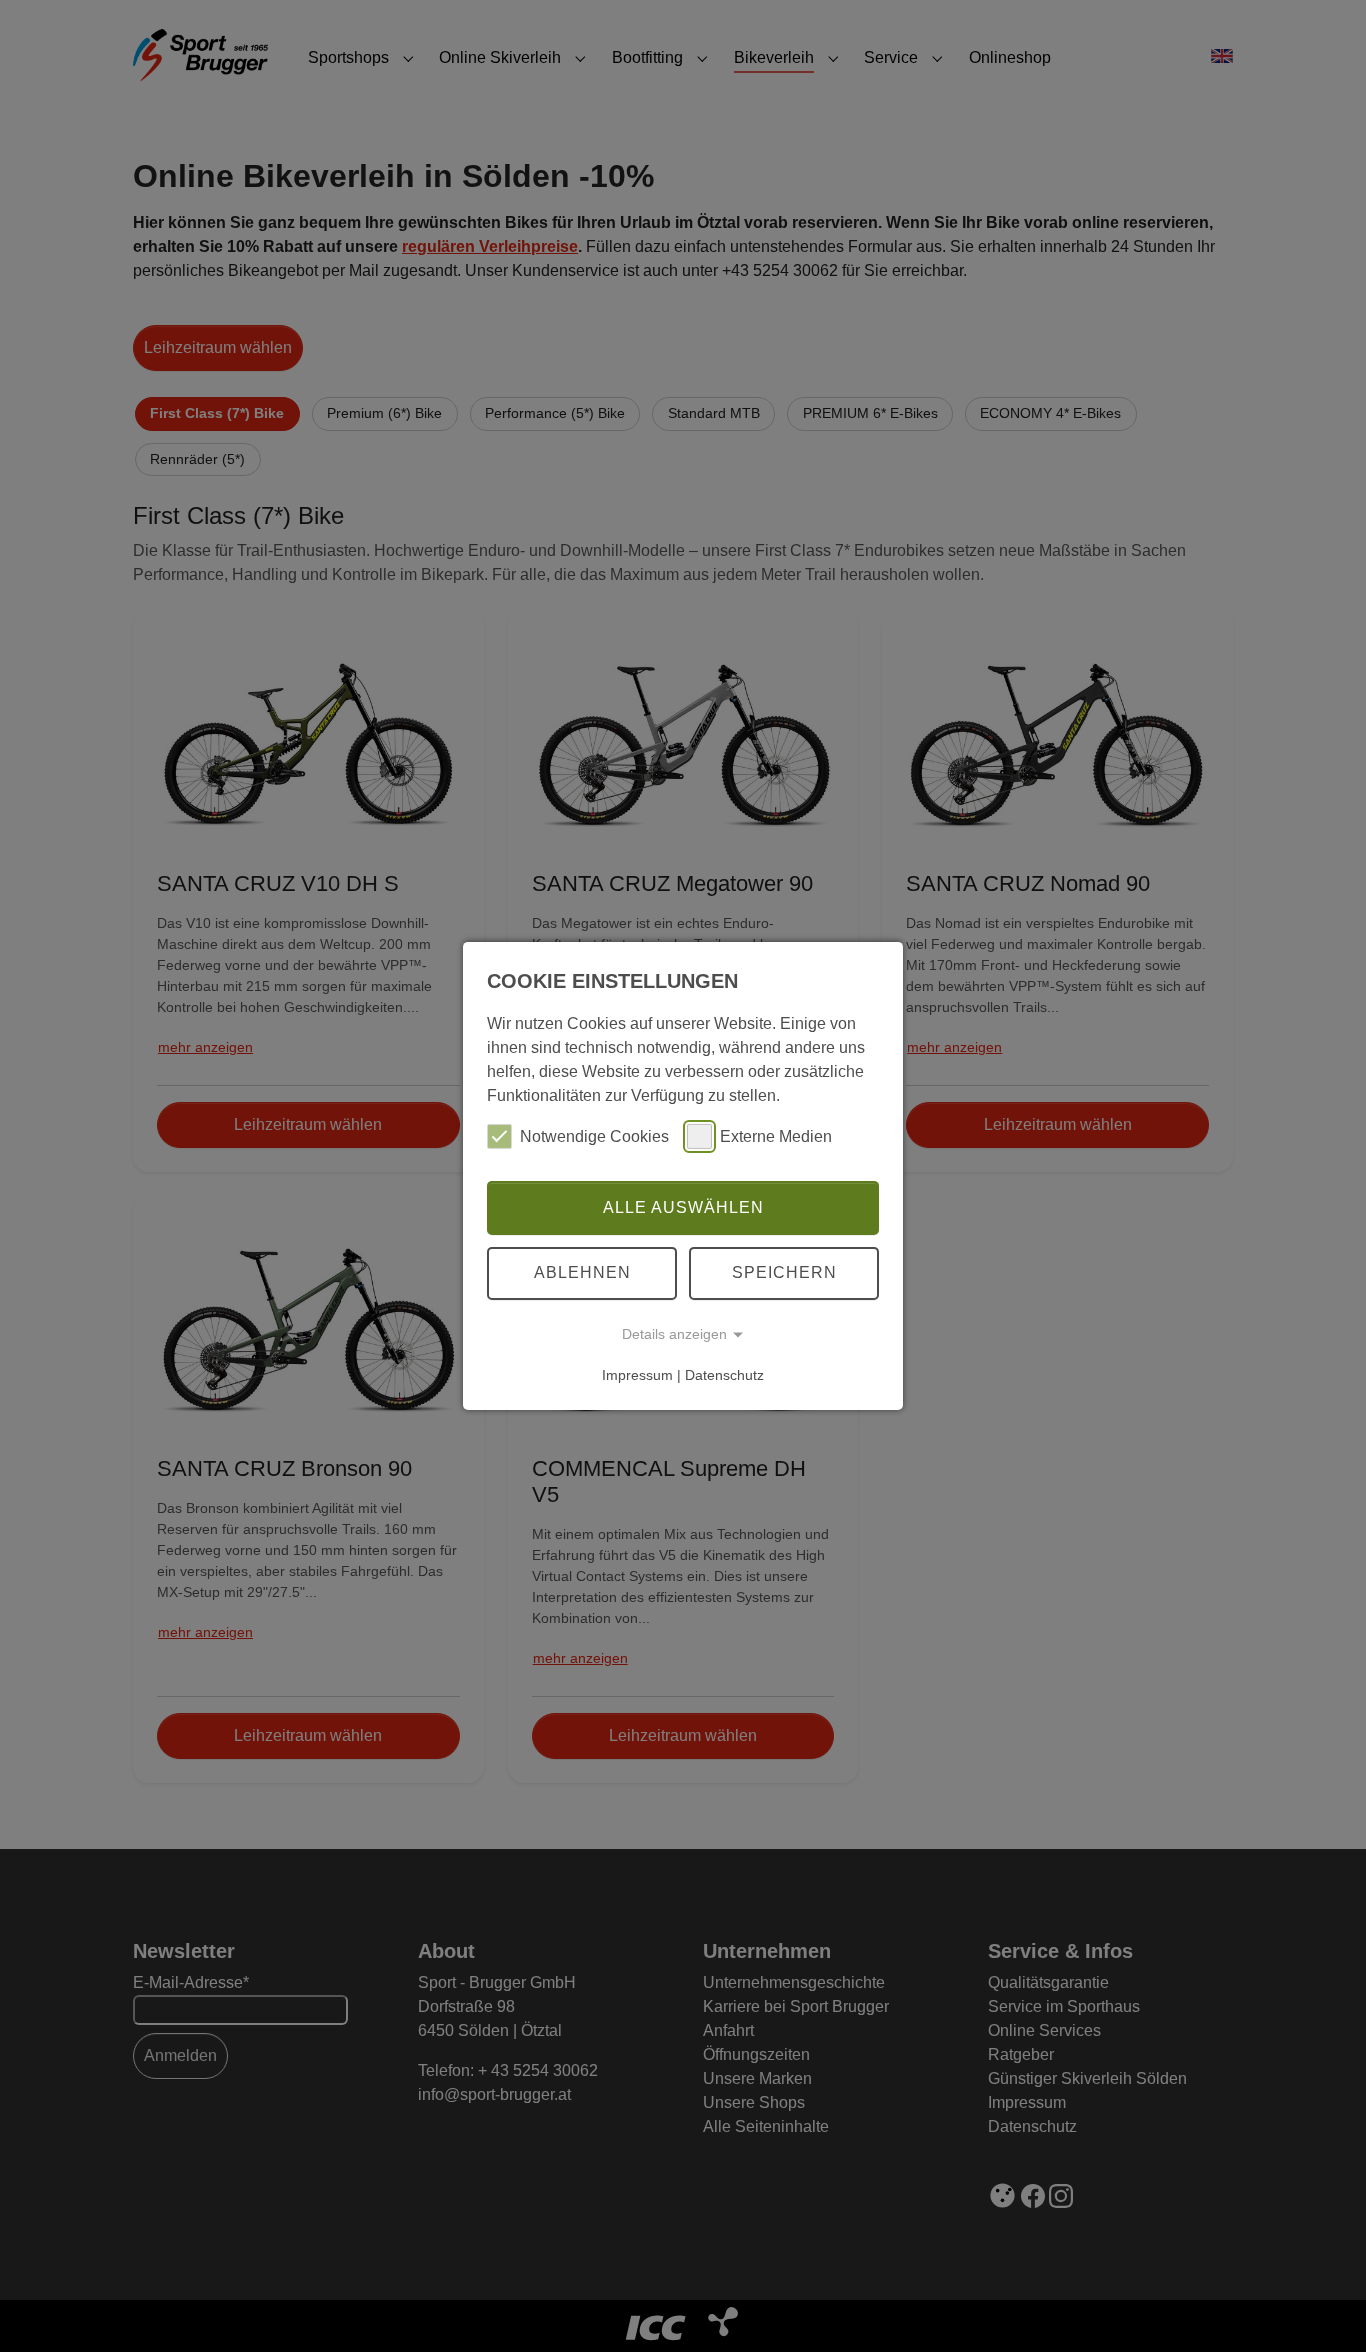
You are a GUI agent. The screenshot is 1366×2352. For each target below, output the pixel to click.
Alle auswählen (683, 1207)
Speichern (784, 1272)
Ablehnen (582, 1272)
